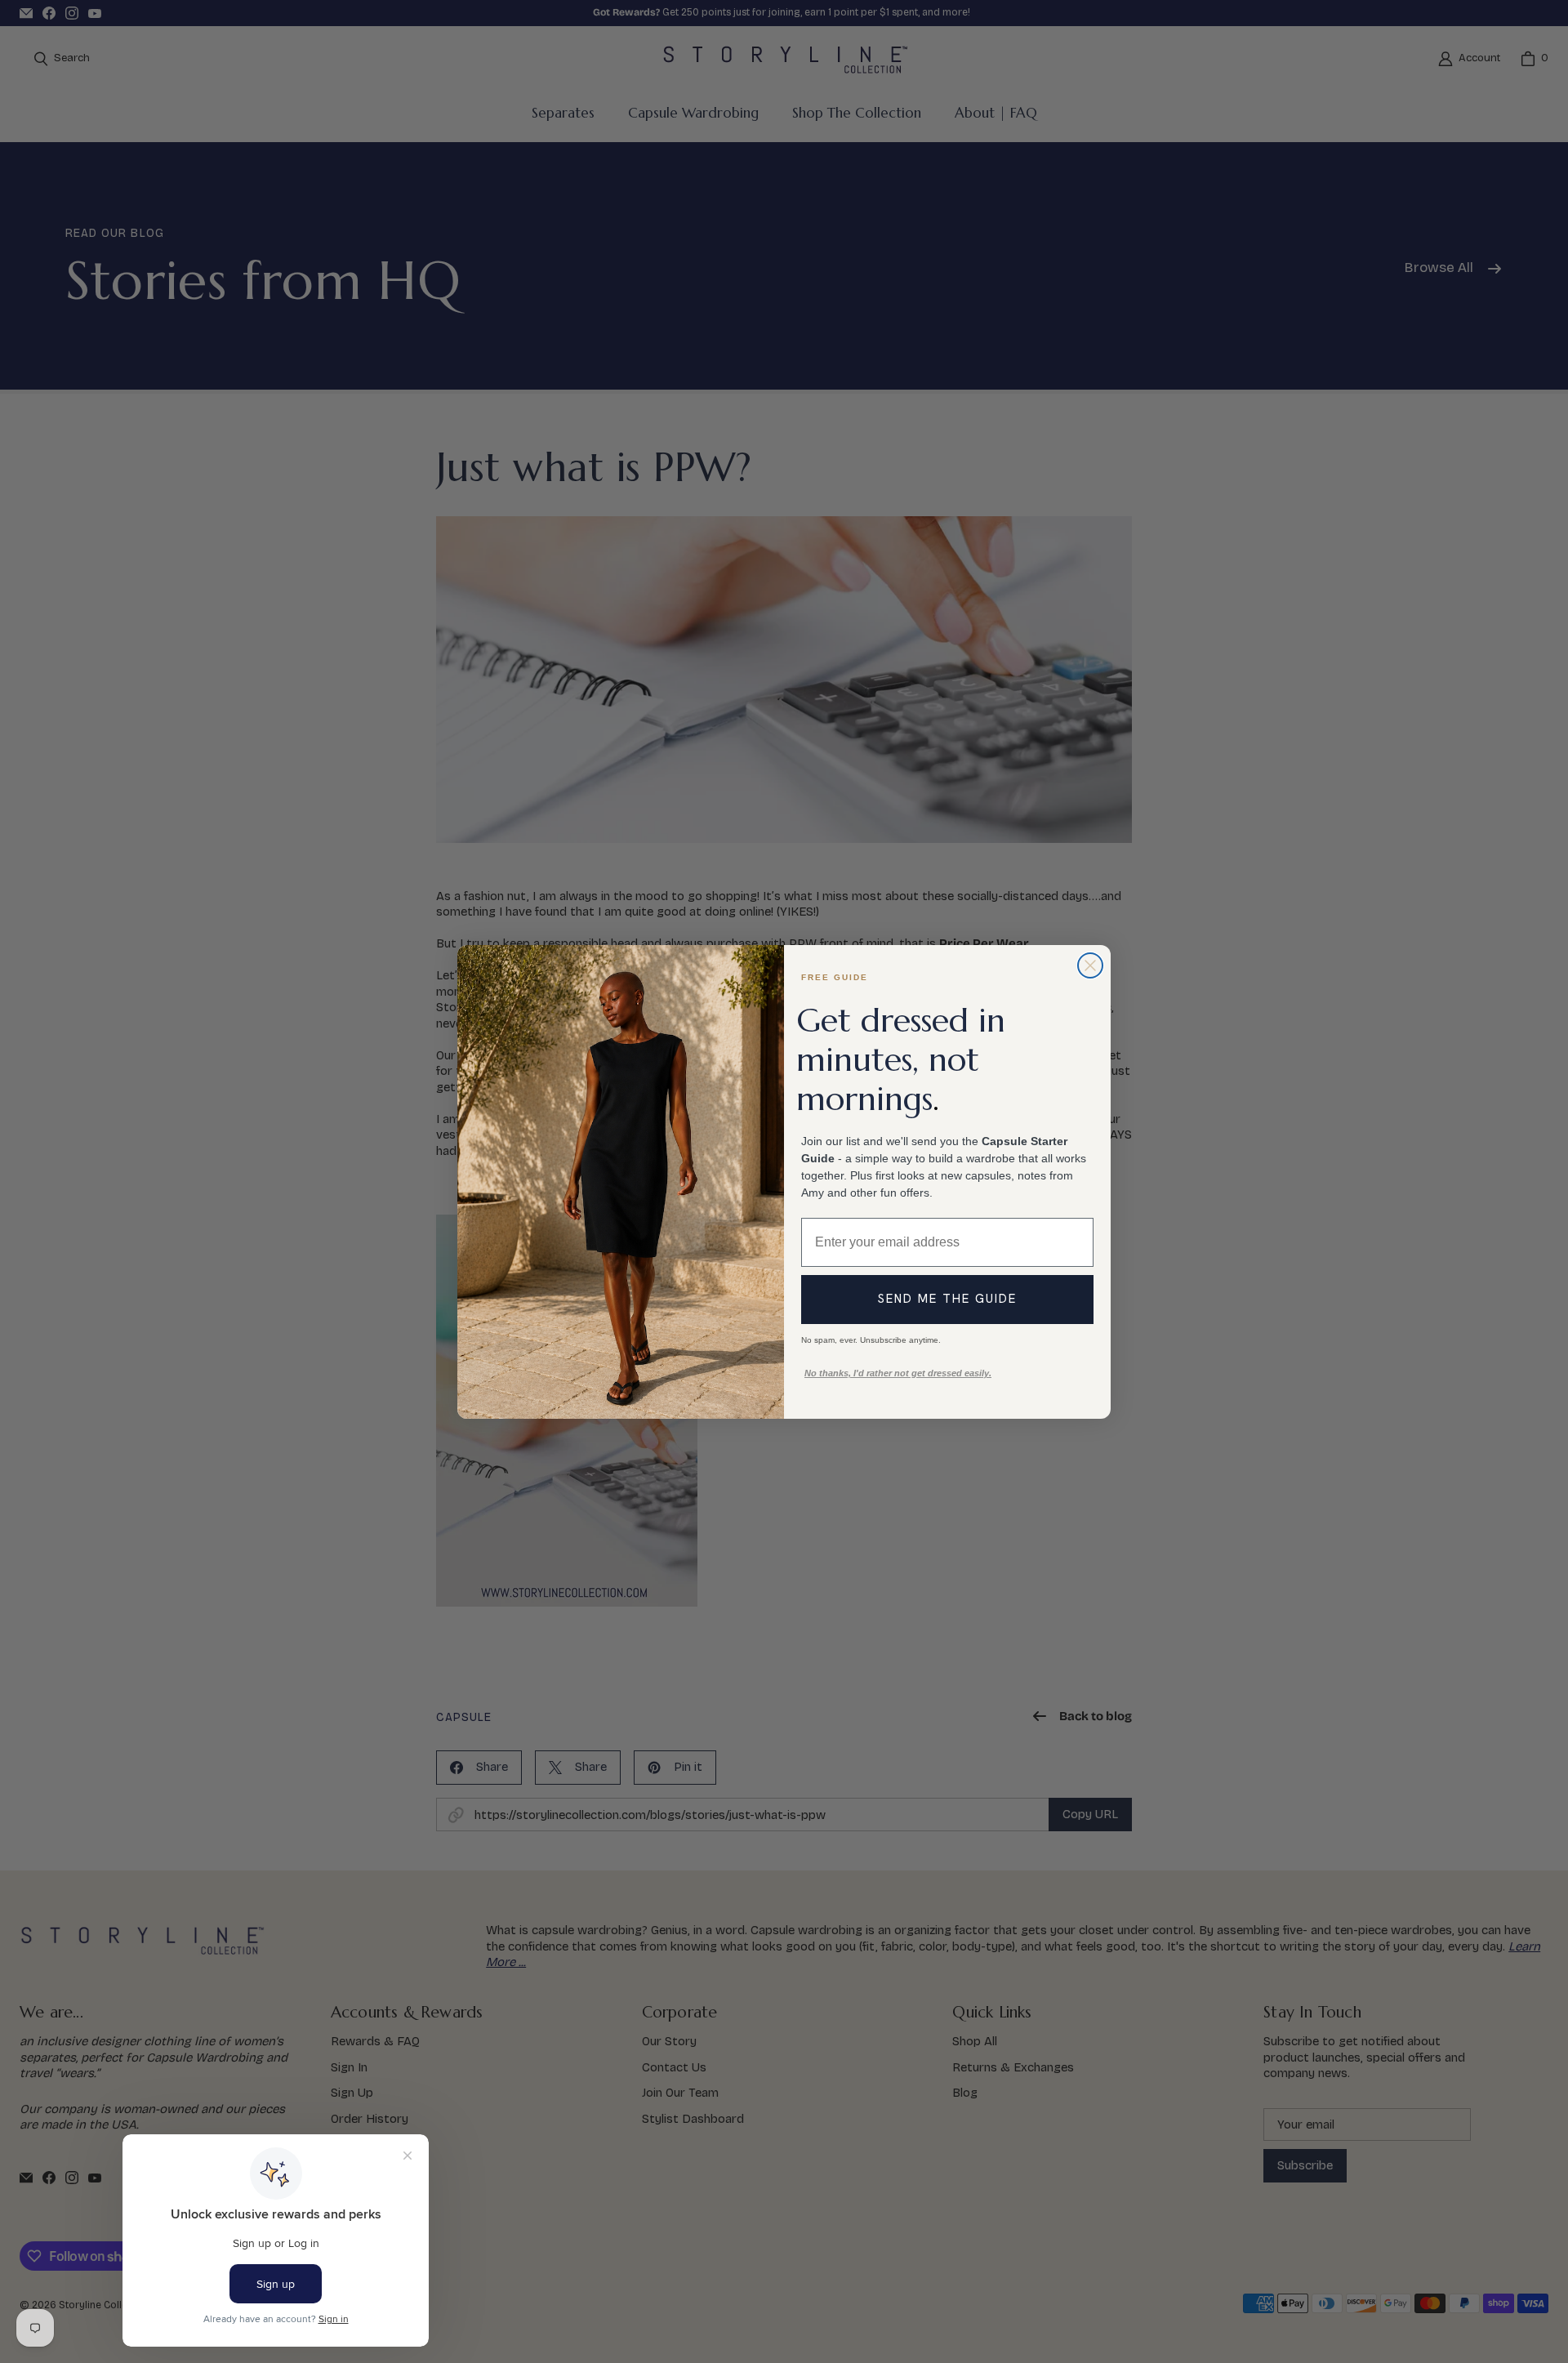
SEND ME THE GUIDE (947, 1299)
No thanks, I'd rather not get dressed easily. (898, 1373)
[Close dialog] (1090, 965)
